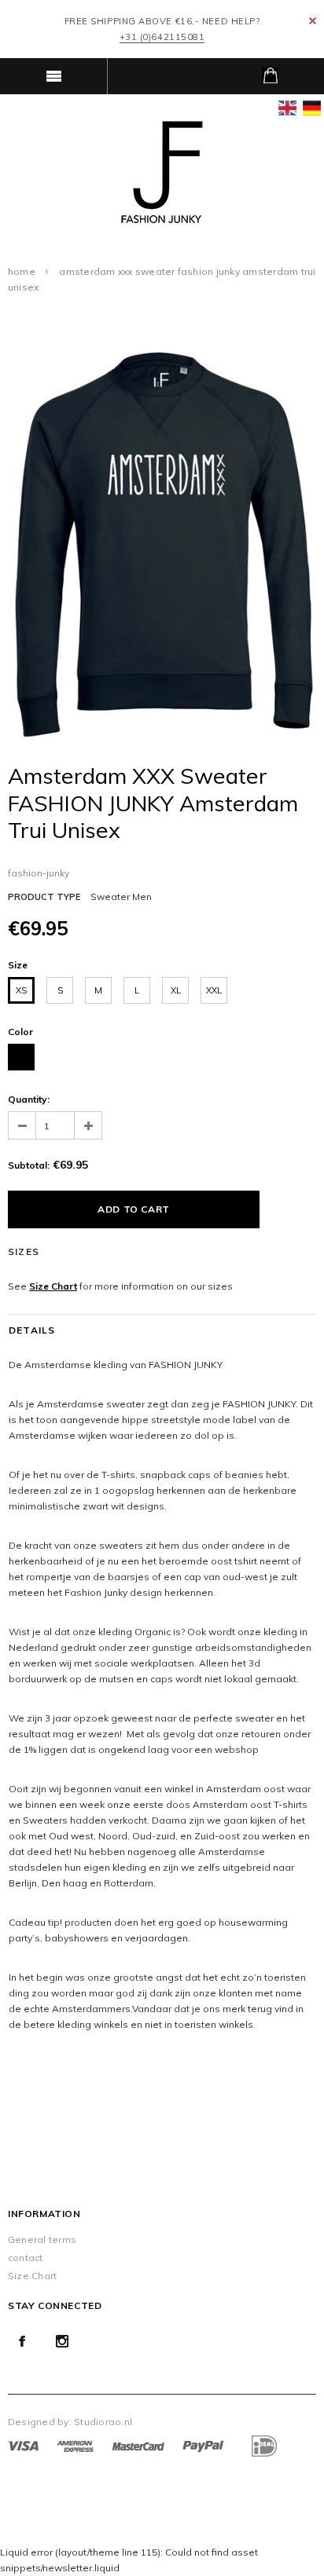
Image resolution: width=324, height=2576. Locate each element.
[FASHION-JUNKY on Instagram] (62, 2341)
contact (26, 2258)
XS (21, 990)
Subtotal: (29, 1165)
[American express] (75, 2445)
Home (22, 271)
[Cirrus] (263, 2445)
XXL (214, 990)
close (313, 21)
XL (176, 990)
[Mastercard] (138, 2445)
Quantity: (29, 1099)
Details (32, 1330)
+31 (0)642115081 (162, 37)
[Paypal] (203, 2445)
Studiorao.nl (103, 2422)
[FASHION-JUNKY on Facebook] (22, 2341)
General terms (42, 2239)
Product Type (44, 897)
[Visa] (23, 2445)
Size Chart (53, 1286)
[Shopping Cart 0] (270, 76)
